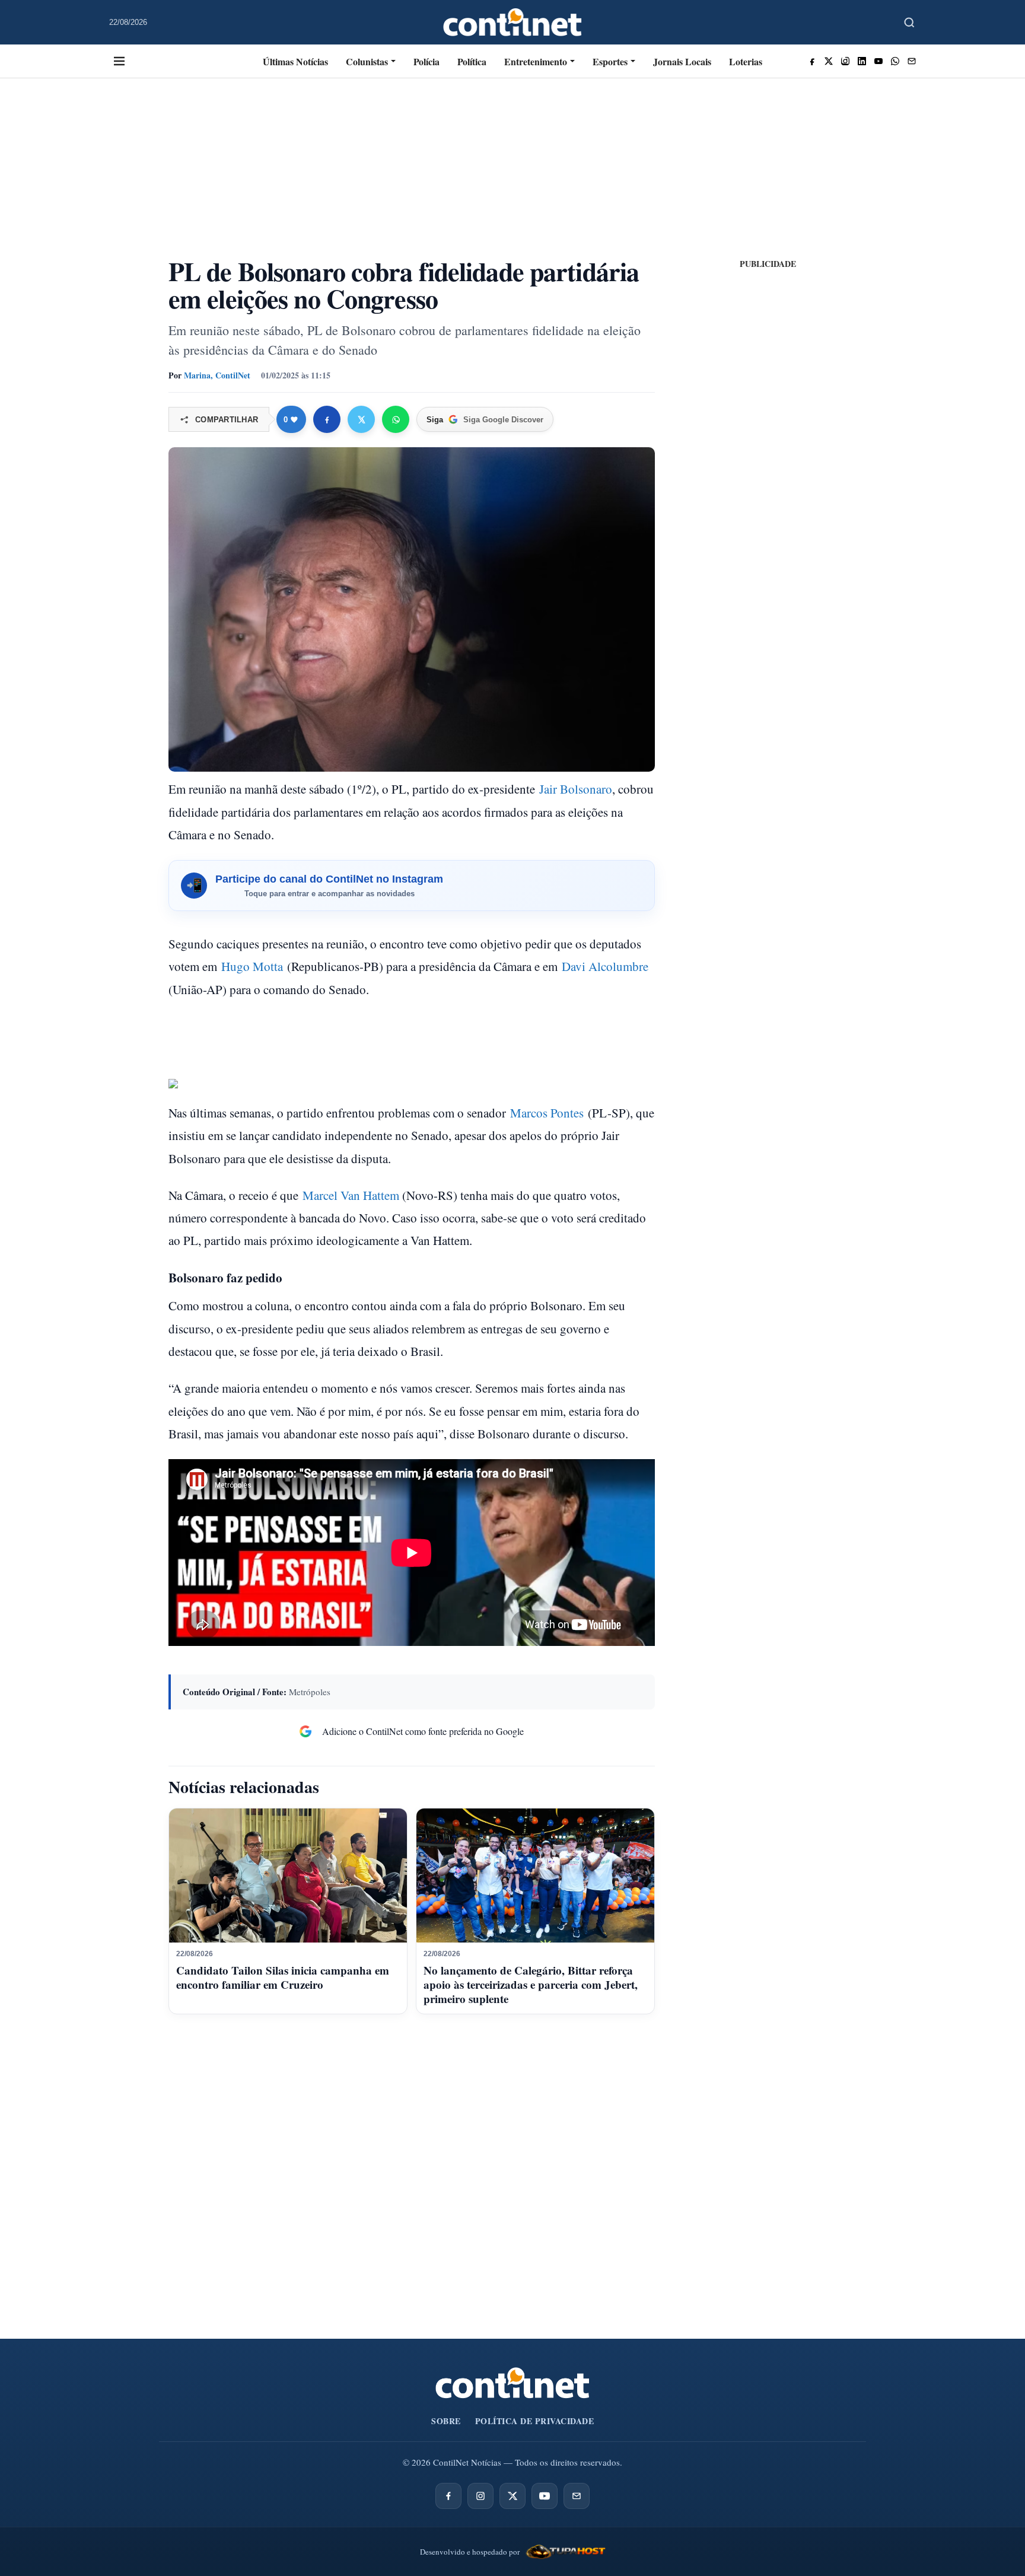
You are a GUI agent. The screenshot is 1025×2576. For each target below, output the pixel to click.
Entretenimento (536, 61)
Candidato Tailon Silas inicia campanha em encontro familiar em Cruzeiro (283, 1977)
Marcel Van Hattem (351, 1195)
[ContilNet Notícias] (513, 22)
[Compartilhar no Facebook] (327, 419)
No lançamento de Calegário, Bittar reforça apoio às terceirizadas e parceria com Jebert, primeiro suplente (531, 1984)
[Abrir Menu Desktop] (119, 61)
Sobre (446, 2421)
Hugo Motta (252, 966)
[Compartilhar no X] (361, 419)
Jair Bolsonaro (576, 789)
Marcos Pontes (547, 1113)
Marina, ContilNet (217, 375)
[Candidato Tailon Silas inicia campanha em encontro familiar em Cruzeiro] (288, 1876)
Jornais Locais (682, 61)
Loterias (746, 61)
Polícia (426, 61)
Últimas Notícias (295, 61)
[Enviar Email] (912, 61)
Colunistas (367, 61)
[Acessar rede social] (812, 61)
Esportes (610, 61)
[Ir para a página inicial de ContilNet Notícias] (512, 2383)
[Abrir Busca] (909, 23)
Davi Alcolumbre (605, 966)
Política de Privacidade (535, 2421)
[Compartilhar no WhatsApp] (396, 419)
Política (472, 61)
